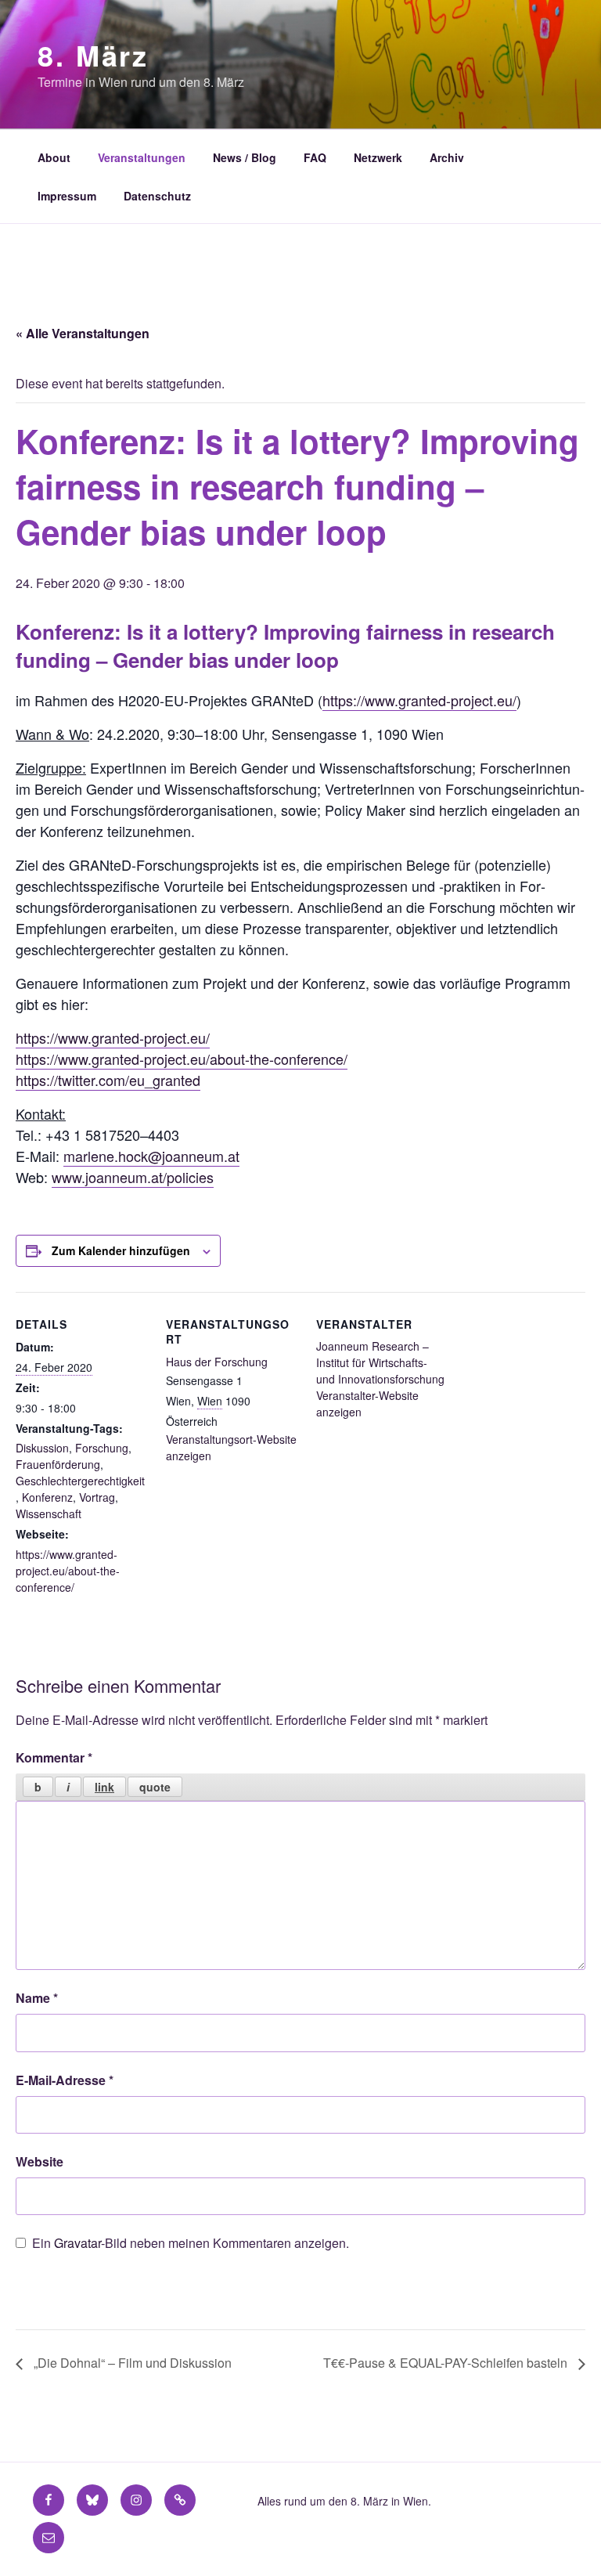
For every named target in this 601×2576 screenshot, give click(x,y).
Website (40, 2161)
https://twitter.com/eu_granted (108, 1080)
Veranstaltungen (142, 157)
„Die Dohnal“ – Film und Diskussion (131, 2363)
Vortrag (97, 1497)
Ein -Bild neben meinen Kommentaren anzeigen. (191, 2243)
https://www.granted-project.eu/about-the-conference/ (182, 1059)
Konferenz (47, 1497)
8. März (93, 55)
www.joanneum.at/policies (133, 1177)
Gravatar (77, 2243)
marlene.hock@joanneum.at (151, 1156)
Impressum (67, 196)
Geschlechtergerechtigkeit (80, 1481)
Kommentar (54, 1757)
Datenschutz (157, 196)
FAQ (315, 157)
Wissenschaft (49, 1513)
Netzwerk (378, 157)
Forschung (102, 1448)
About (54, 157)
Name (37, 1998)
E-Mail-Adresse (65, 2080)
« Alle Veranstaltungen (83, 333)
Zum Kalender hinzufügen (121, 1250)
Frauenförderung (58, 1464)
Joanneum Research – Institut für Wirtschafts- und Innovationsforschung (380, 1362)
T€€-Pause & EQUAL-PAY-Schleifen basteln (447, 2363)
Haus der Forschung (217, 1362)
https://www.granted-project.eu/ (419, 700)
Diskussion (42, 1448)
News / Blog (245, 157)
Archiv (447, 157)
